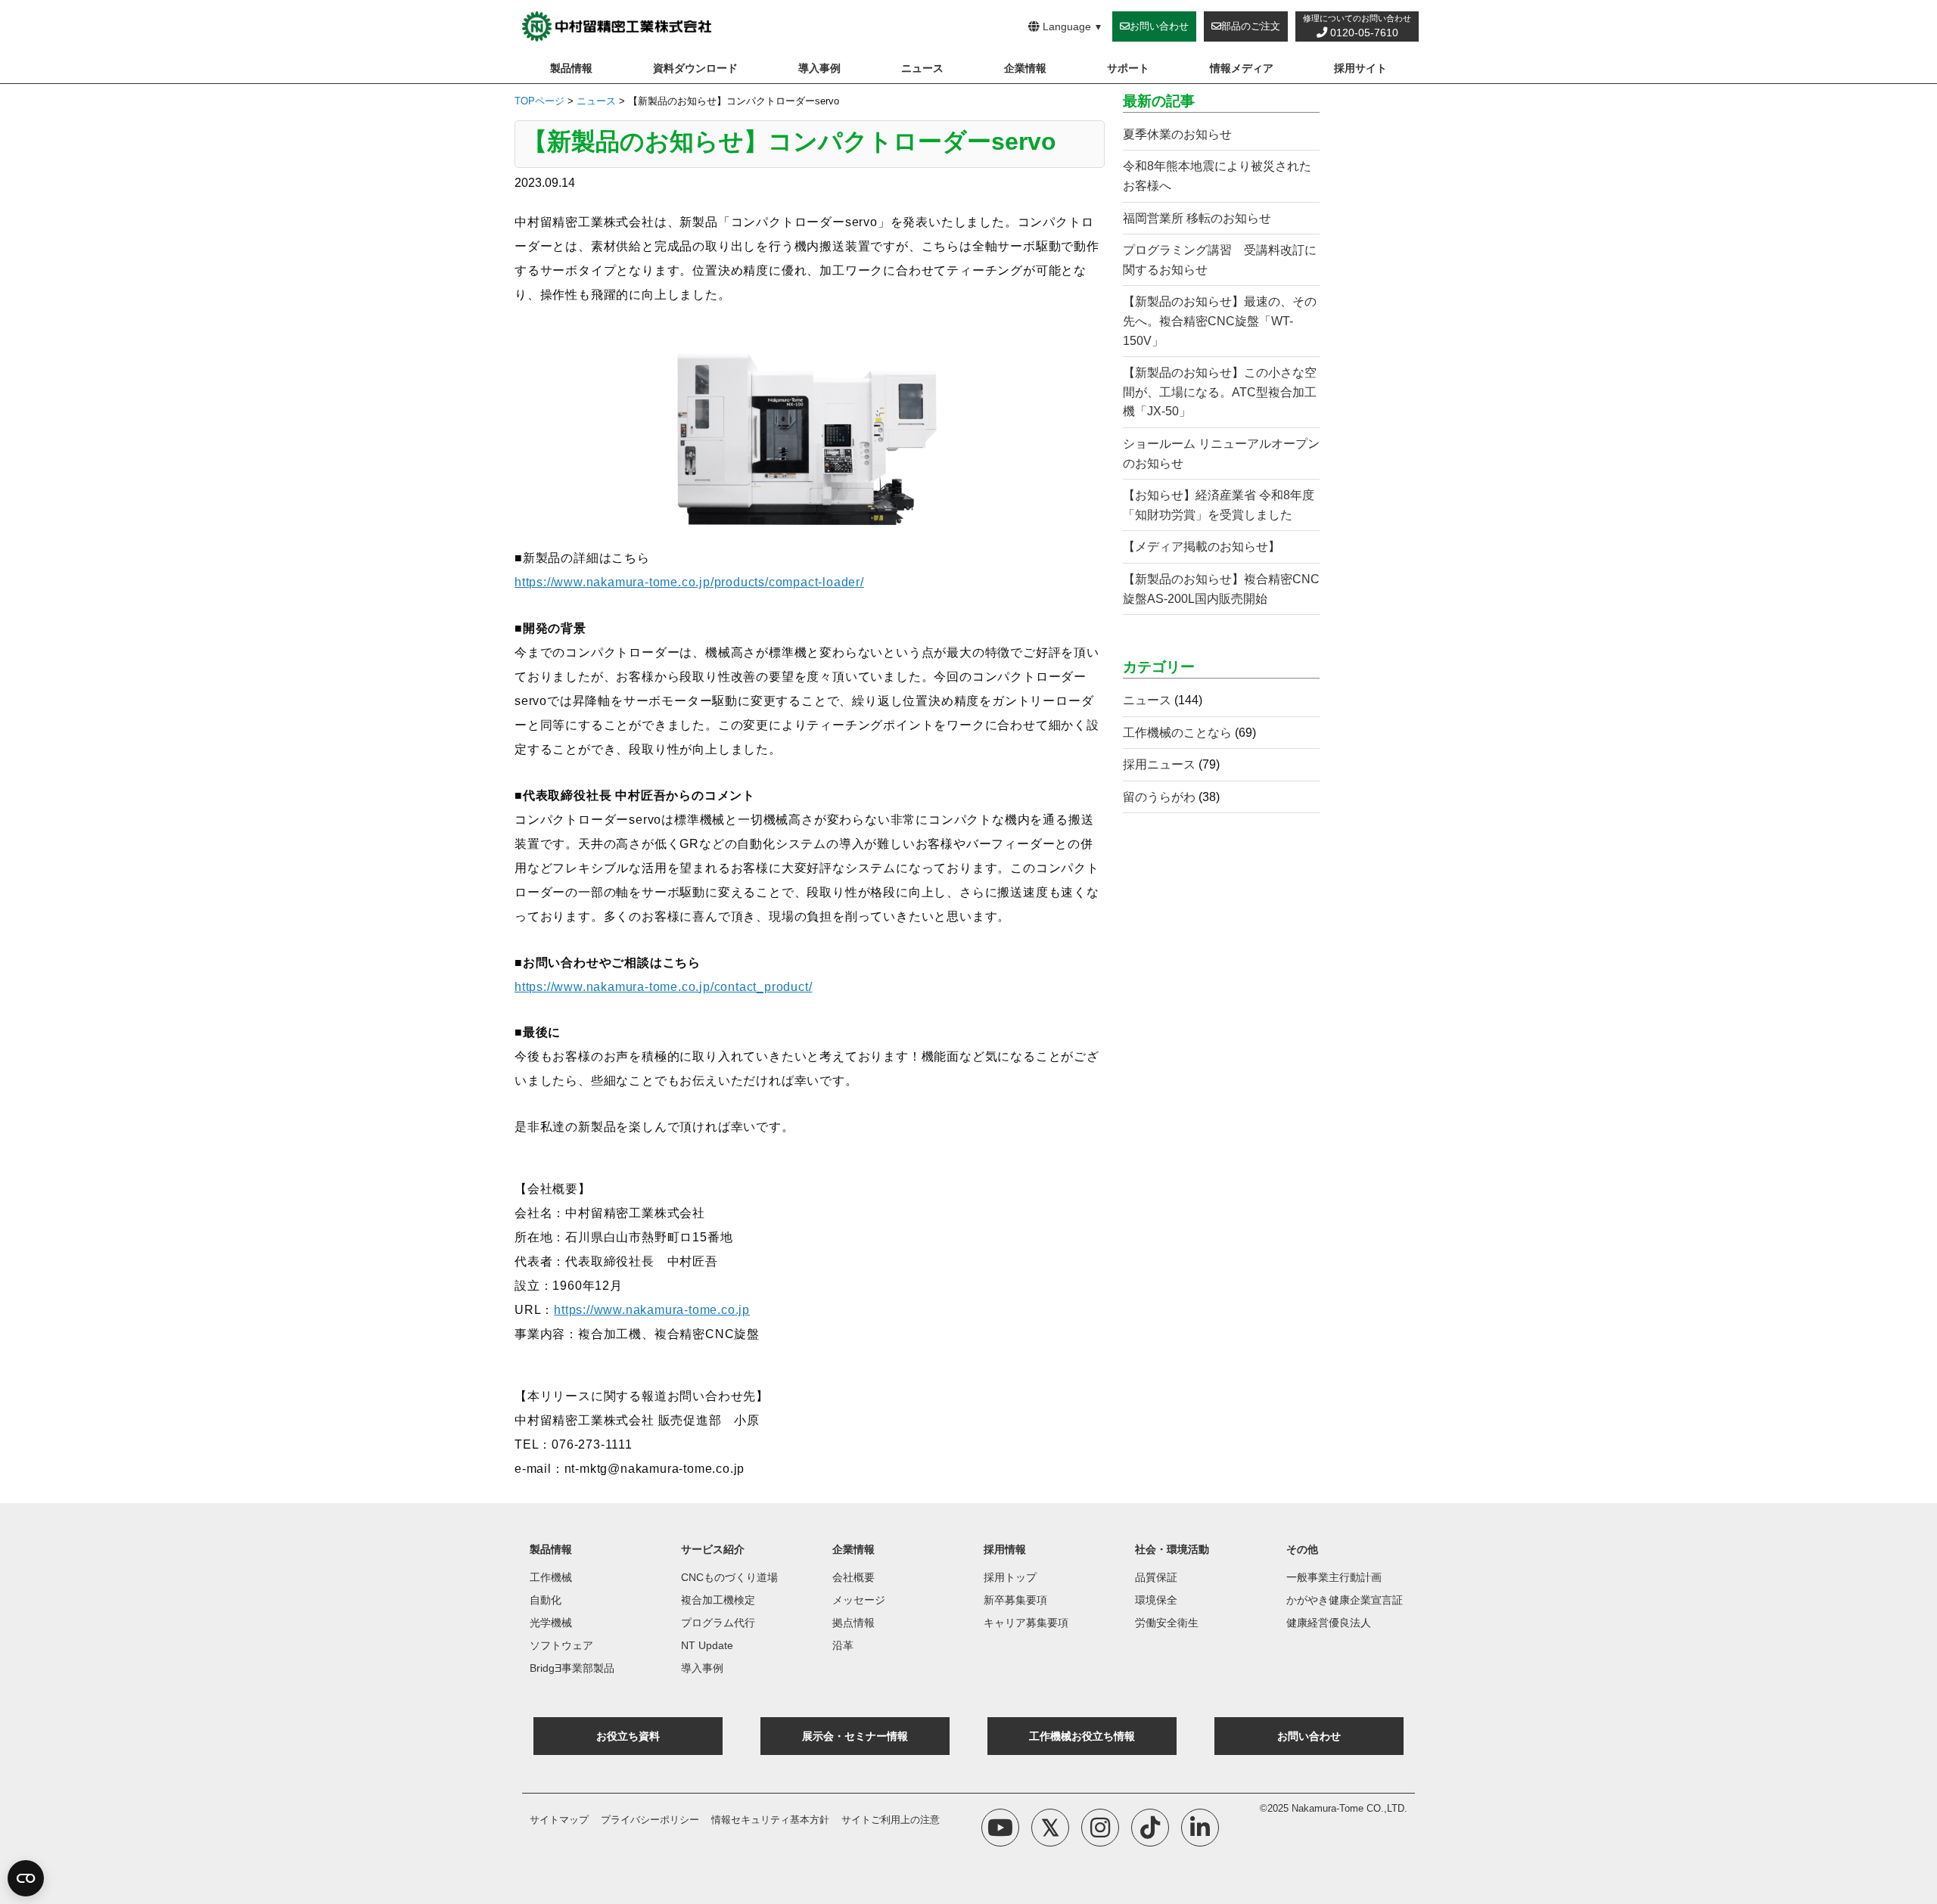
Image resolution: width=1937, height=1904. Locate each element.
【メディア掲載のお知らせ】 (1202, 547)
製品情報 (571, 68)
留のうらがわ (1159, 797)
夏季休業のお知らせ (1177, 134)
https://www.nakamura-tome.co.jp (652, 1310)
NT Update (707, 1645)
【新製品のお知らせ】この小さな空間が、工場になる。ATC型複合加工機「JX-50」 (1220, 392)
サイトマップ (559, 1820)
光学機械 (551, 1623)
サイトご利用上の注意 (891, 1820)
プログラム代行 (718, 1623)
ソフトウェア (561, 1645)
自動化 (546, 1600)
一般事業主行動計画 (1334, 1577)
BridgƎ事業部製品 (572, 1668)
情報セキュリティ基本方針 (770, 1820)
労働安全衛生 (1167, 1623)
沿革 (843, 1645)
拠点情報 (853, 1623)
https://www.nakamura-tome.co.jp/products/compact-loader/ (689, 582)
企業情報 (1025, 68)
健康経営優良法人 (1329, 1623)
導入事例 (819, 68)
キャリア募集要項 (1026, 1623)
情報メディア (1242, 68)
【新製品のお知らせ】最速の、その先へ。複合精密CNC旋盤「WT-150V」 (1220, 321)
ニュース (922, 68)
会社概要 (853, 1577)
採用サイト (1360, 68)
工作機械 (551, 1577)
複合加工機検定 (718, 1600)
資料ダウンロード (695, 68)
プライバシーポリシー (650, 1820)
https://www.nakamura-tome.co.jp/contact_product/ (663, 987)
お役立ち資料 (628, 1736)
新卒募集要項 (1015, 1600)
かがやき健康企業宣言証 (1345, 1600)
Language (1072, 26)
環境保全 (1156, 1600)
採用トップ (1010, 1577)
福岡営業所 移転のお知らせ (1197, 218)
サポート (1128, 68)
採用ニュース (1159, 764)
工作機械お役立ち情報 (1082, 1736)
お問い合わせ (1309, 1736)
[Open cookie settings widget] (26, 1878)
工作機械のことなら (1177, 733)
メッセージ (859, 1600)
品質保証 (1156, 1577)
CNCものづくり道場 (729, 1577)
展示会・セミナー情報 (855, 1736)
